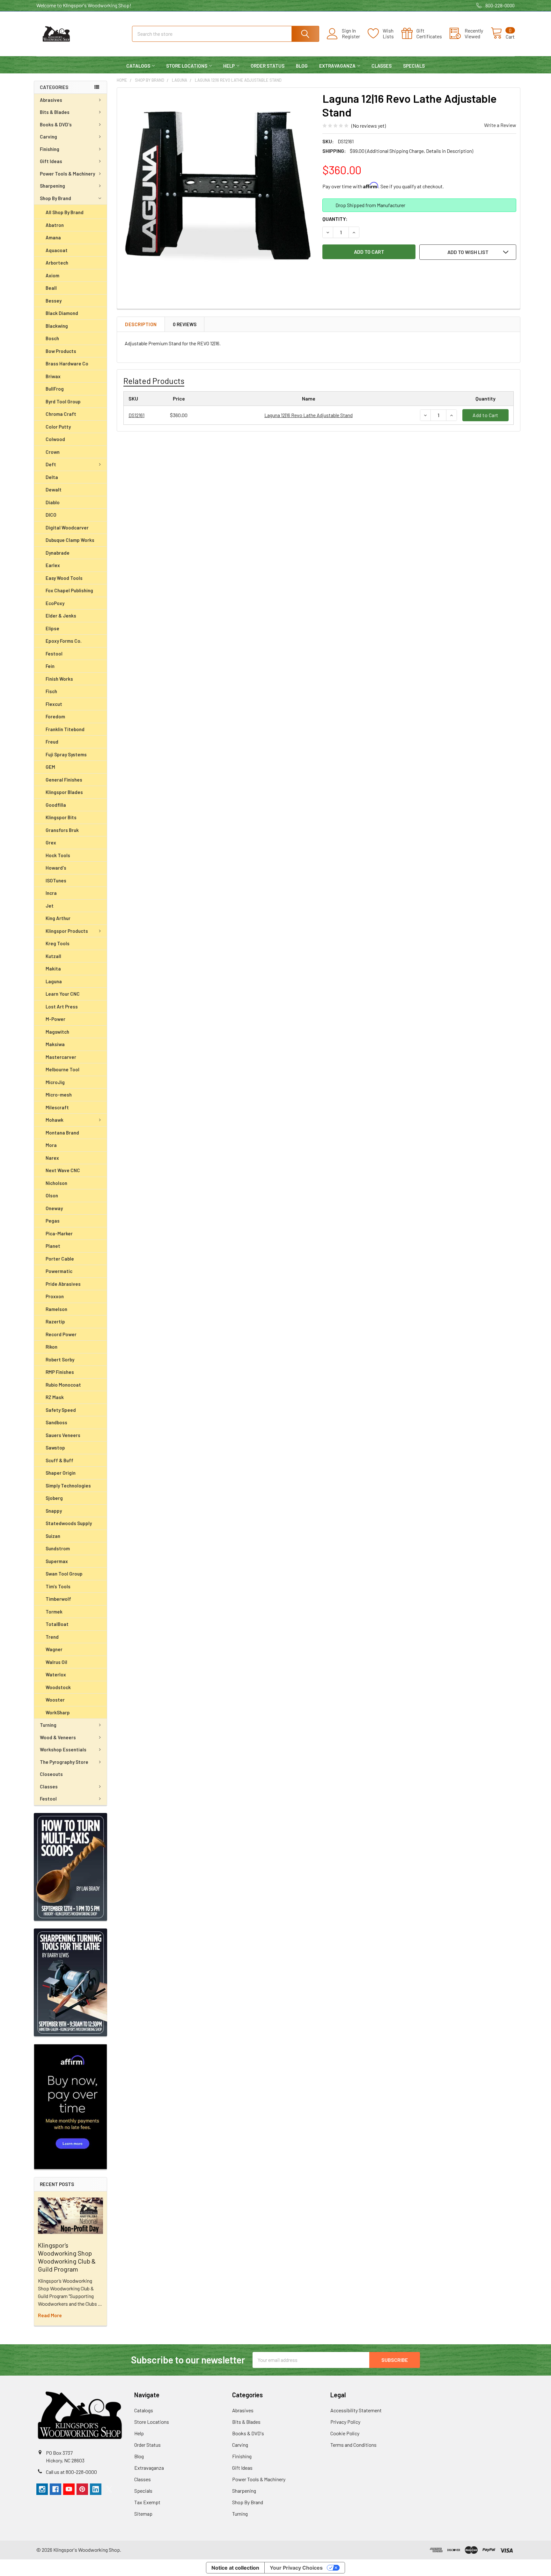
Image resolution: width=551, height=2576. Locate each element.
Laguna (54, 981)
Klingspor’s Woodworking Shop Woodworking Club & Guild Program (67, 2257)
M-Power (55, 1019)
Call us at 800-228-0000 (71, 2472)
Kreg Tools (58, 943)
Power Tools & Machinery (67, 174)
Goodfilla (56, 805)
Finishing (50, 149)
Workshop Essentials (63, 1749)
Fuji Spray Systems (66, 754)
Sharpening (52, 186)
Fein (50, 666)
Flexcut (54, 704)
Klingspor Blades (64, 792)
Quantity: (335, 219)
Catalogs (138, 66)
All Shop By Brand (65, 212)
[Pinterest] (82, 2489)
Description (141, 324)
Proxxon (55, 1296)
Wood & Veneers (58, 1737)
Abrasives (51, 100)
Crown (53, 452)
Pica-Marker (59, 1233)
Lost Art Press (62, 1007)
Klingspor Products (67, 931)
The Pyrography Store (64, 1762)
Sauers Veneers (63, 1435)
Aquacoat (57, 250)
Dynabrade (58, 553)
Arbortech (57, 263)
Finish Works (59, 679)
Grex (51, 842)
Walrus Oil (56, 1662)
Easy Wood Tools (64, 578)
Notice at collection (235, 2568)
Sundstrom (58, 1548)
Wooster (55, 1700)
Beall (51, 288)
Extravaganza (337, 66)
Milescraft (57, 1107)
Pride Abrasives (63, 1284)
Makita (53, 969)
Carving (48, 137)
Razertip (55, 1322)
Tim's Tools (58, 1586)
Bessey (54, 301)
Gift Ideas (51, 161)
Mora (51, 1145)
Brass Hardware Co (67, 363)
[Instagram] (42, 2489)
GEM (50, 767)
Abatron (55, 225)
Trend (52, 1637)
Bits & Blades (55, 112)
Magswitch (57, 1032)
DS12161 (136, 415)
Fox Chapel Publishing (69, 590)
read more (50, 2315)
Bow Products (61, 351)
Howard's (56, 868)
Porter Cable (60, 1259)
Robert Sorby (60, 1359)
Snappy (54, 1511)
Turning (48, 1725)
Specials (414, 66)
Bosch (52, 338)
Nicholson (56, 1183)
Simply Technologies (68, 1486)
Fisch (51, 691)
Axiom (52, 275)
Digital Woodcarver (67, 528)
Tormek (54, 1612)
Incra (51, 893)
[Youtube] (69, 2489)
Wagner (54, 1649)
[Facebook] (55, 2489)
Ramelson (56, 1309)
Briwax (53, 376)
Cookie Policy (345, 2433)
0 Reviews (185, 324)
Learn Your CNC (63, 994)
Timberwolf (58, 1599)
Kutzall (53, 956)
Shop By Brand (55, 198)
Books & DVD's (56, 124)
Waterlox (56, 1674)
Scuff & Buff (59, 1460)
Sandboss (56, 1422)
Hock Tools (58, 855)
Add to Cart (485, 415)
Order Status (268, 66)
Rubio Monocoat (63, 1385)
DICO (51, 515)
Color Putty (58, 427)
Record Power (61, 1334)
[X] (109, 2489)
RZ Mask (55, 1397)
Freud (52, 742)
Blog (302, 66)
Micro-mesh (59, 1095)
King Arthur (58, 918)
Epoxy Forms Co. (64, 641)
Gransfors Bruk (62, 830)
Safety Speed (61, 1410)
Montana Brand (62, 1133)
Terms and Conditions (353, 2445)
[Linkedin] (96, 2489)
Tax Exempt (147, 2502)
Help (229, 66)
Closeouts (51, 1774)
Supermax (57, 1561)
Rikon (51, 1347)
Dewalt (54, 490)
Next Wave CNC (63, 1170)
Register (351, 36)
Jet (50, 906)
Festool (54, 654)
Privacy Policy (345, 2422)
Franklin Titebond (65, 729)
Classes (382, 66)
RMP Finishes (60, 1372)
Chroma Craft (61, 414)
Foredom (55, 716)
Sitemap (143, 2514)
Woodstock (58, 1687)
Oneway (54, 1208)
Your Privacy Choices (296, 2568)
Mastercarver (61, 1057)
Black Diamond (62, 313)
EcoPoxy (55, 603)
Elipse (52, 628)
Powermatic (59, 1271)
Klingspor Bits (61, 817)
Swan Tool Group (64, 1574)
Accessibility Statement (356, 2410)
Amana (53, 237)
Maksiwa (55, 1044)
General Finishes (64, 780)
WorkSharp (58, 1712)
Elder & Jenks (61, 616)
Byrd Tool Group (63, 401)
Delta (52, 477)
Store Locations (187, 66)
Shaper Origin (61, 1473)
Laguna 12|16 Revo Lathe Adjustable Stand (309, 415)
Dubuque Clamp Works (70, 540)
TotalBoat (57, 1624)
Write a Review (500, 125)
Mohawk (55, 1120)
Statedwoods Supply (69, 1523)
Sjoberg (54, 1498)
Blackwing (57, 326)
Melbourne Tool (62, 1069)
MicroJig (55, 1082)
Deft (51, 464)
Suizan (53, 1536)
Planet (53, 1246)
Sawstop (55, 1448)
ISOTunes (56, 880)
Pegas (53, 1221)
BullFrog (55, 389)
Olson (52, 1195)
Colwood (55, 439)
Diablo (53, 502)
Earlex (53, 565)
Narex (52, 1158)
